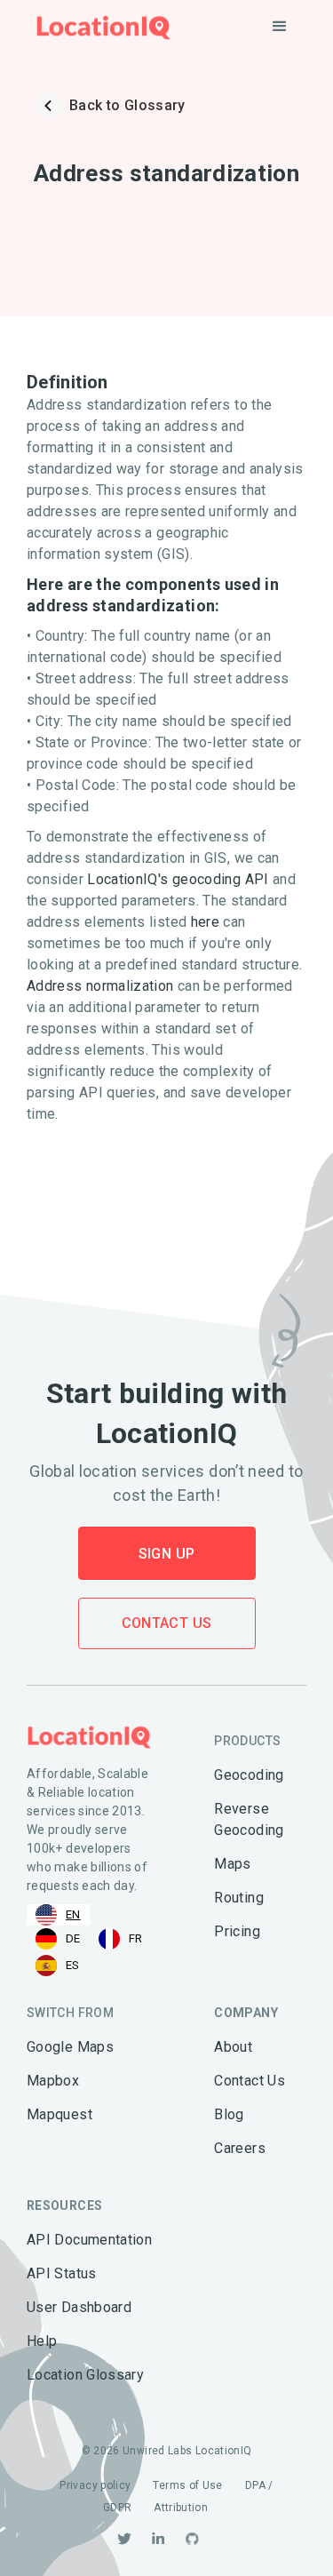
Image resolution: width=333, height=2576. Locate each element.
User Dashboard (79, 2307)
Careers (240, 2148)
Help (42, 2341)
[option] (58, 1939)
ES (73, 1965)
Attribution (181, 2508)
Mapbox (53, 2081)
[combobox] (58, 1915)
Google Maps (70, 2047)
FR (136, 1938)
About (233, 2047)
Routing (239, 1898)
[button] (280, 27)
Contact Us (167, 1623)
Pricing (237, 1931)
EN (73, 1914)
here (205, 922)
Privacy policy (95, 2485)
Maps (232, 1864)
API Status (62, 2273)
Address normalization (100, 986)
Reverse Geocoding (249, 1819)
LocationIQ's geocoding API (178, 879)
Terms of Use (187, 2485)
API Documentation (89, 2240)
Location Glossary (85, 2375)
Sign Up (167, 1554)
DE (73, 1938)
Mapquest (59, 2114)
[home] (99, 27)
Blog (229, 2114)
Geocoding (249, 1775)
